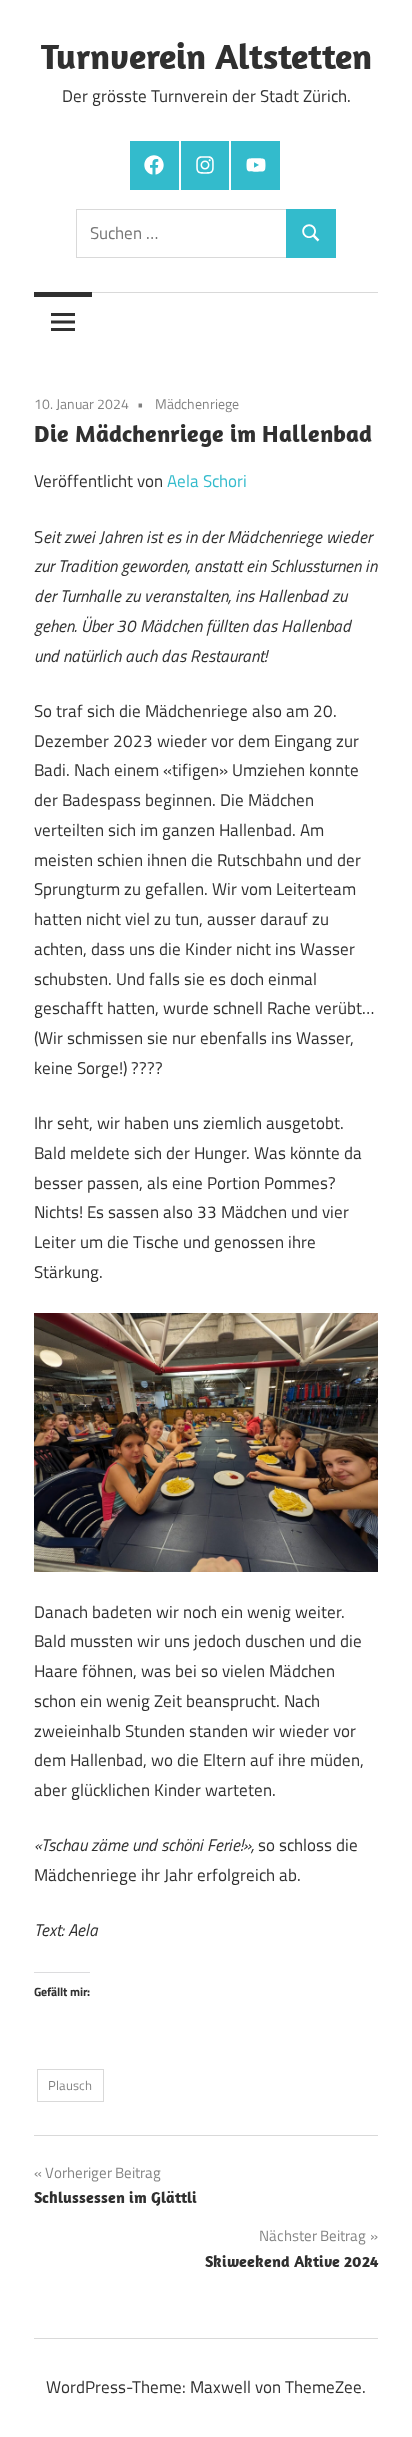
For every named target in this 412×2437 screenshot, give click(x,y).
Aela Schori (207, 481)
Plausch (70, 2085)
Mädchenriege (197, 403)
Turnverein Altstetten (206, 55)
